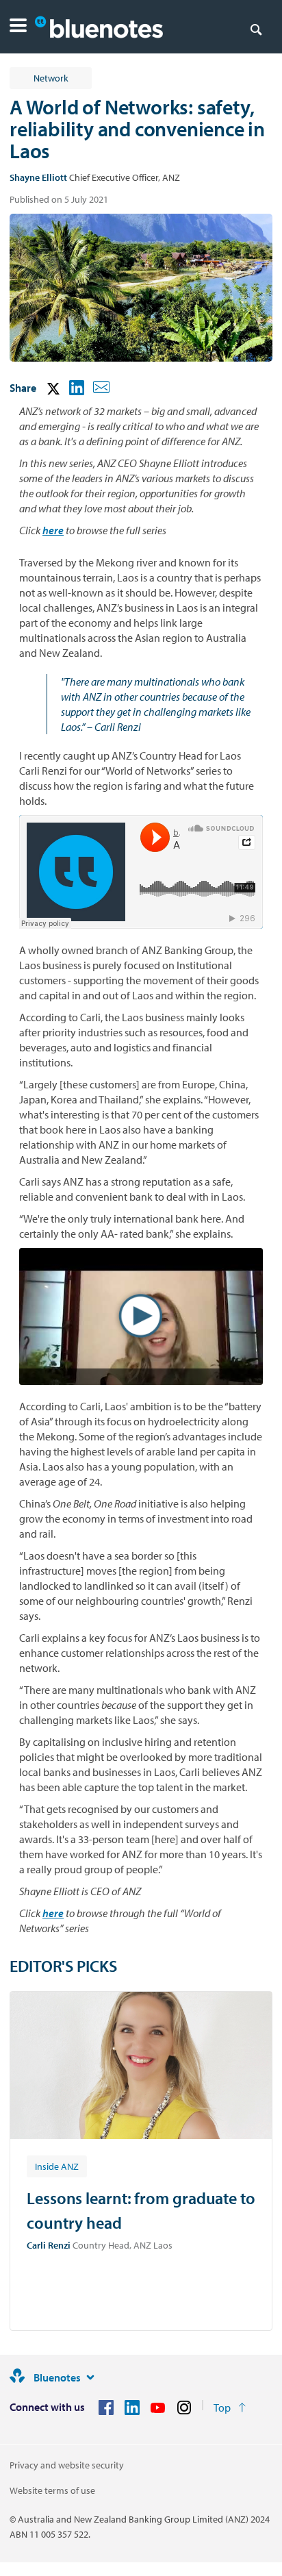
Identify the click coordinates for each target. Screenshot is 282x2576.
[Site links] (90, 2377)
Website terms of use (52, 2490)
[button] (18, 27)
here (53, 530)
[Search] (256, 29)
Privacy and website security (67, 2465)
